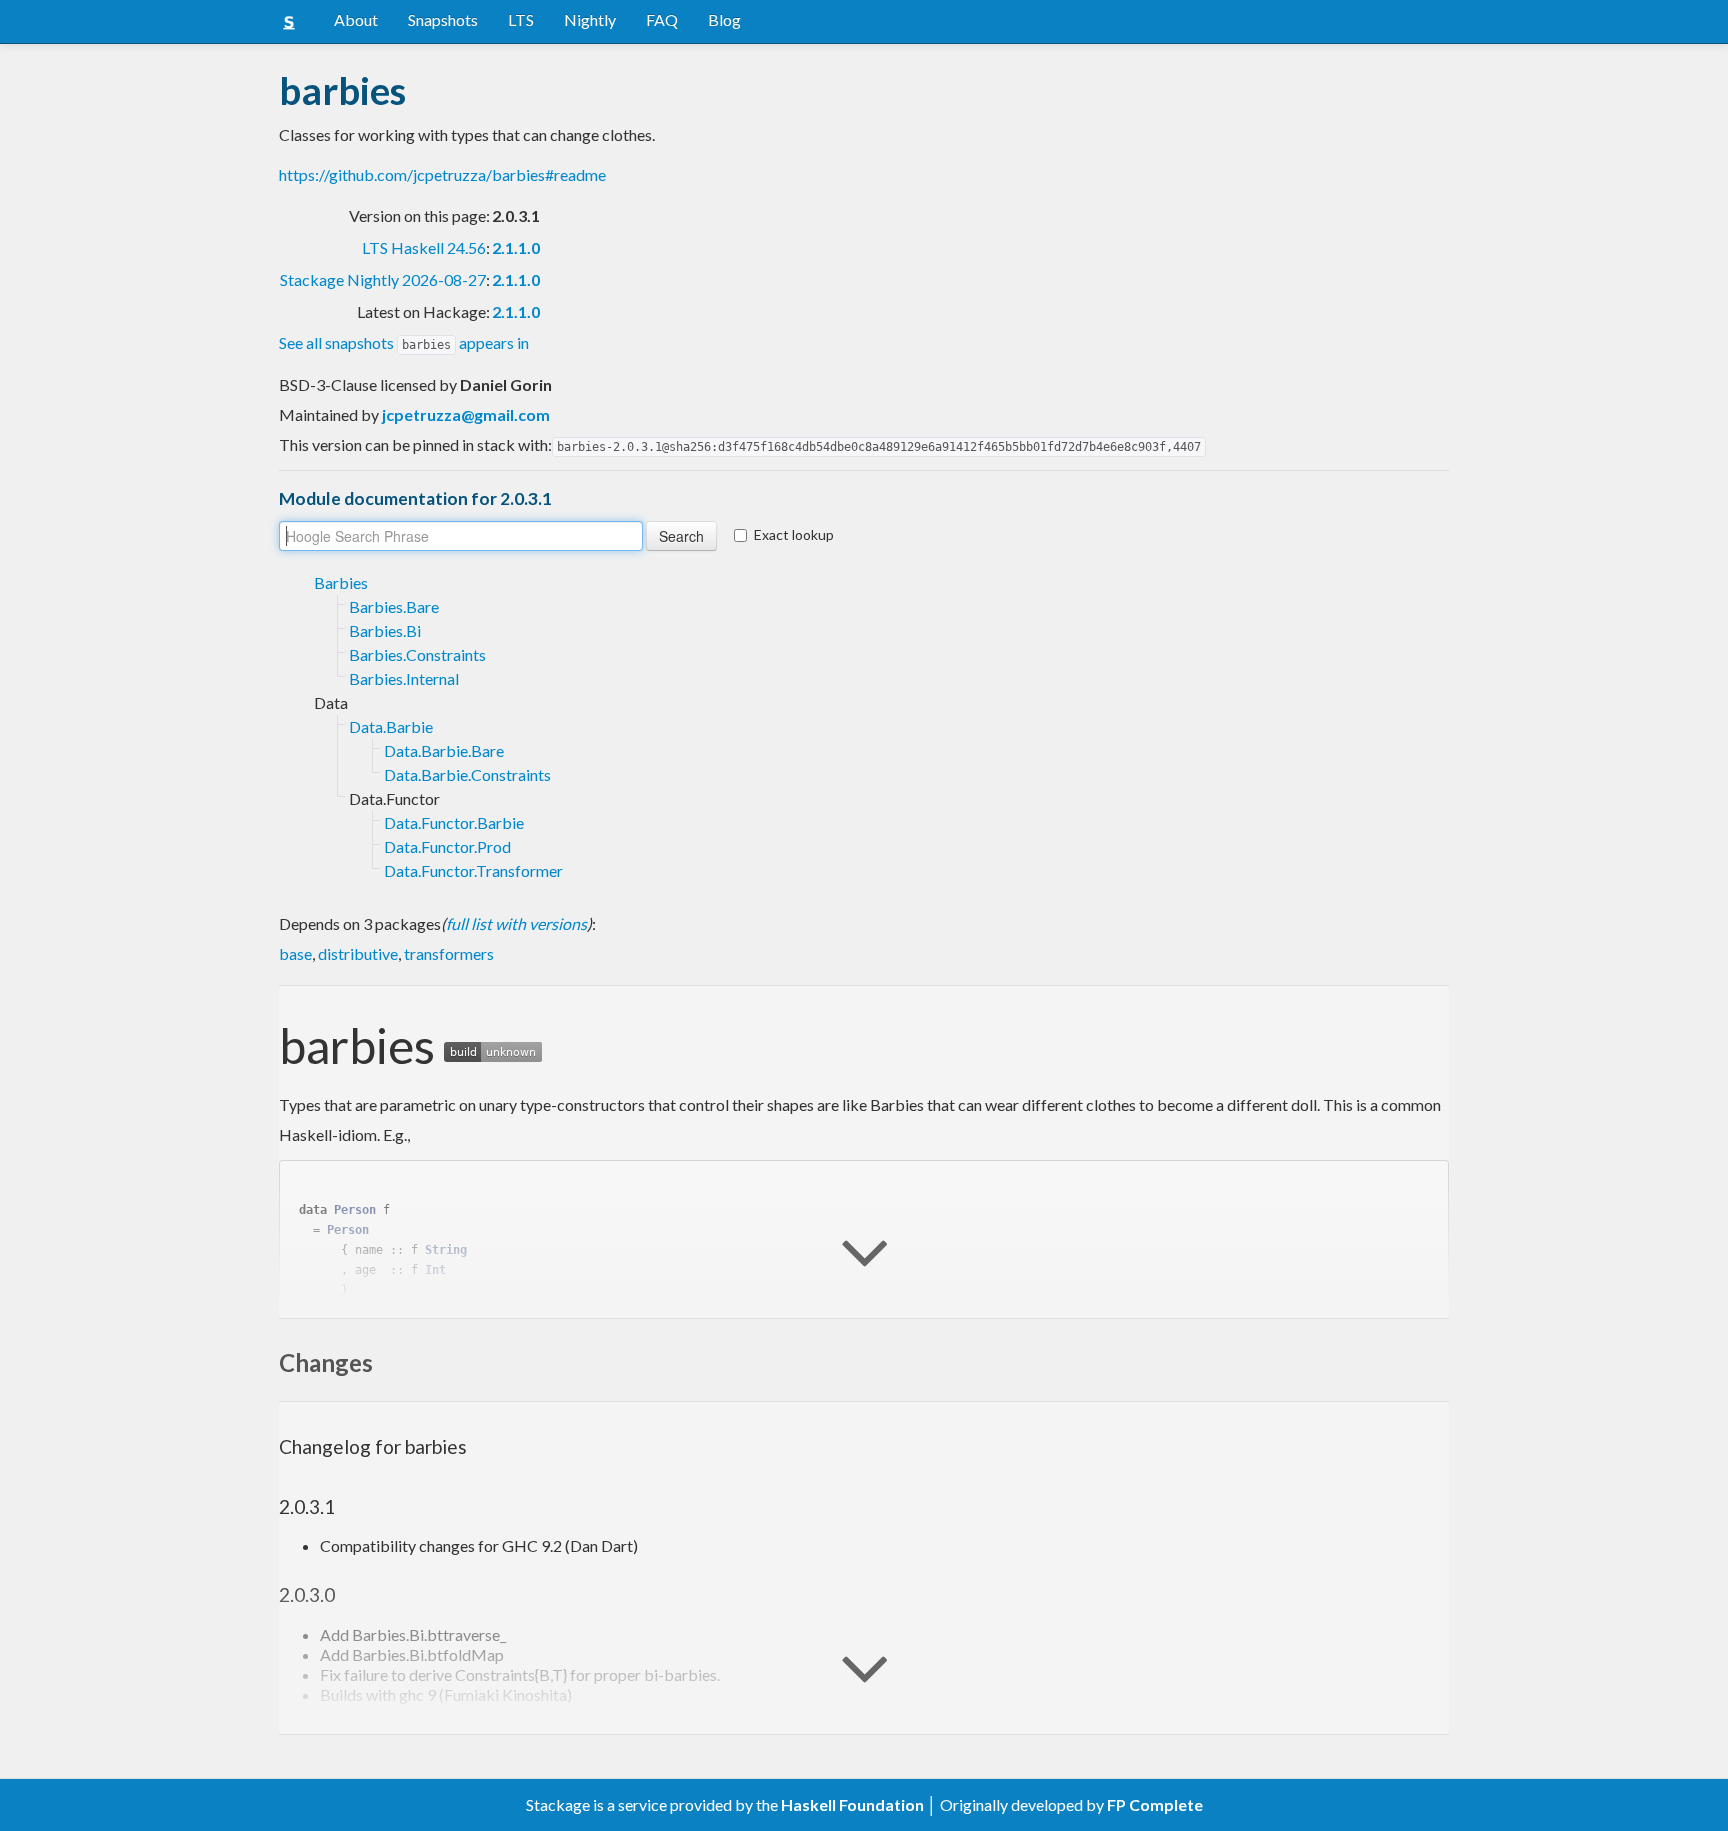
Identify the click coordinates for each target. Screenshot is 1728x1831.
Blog (724, 19)
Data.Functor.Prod (447, 846)
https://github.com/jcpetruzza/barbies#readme (442, 174)
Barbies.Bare (394, 606)
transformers (449, 953)
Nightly (590, 19)
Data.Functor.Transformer (473, 870)
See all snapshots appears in (404, 342)
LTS (521, 19)
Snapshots (443, 19)
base (295, 953)
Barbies (341, 582)
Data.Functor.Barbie (454, 822)
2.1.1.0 (516, 247)
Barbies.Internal (404, 678)
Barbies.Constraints (417, 654)
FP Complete (1155, 1804)
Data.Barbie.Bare (444, 750)
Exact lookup (794, 534)
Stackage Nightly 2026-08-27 (383, 279)
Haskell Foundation (852, 1804)
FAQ (662, 19)
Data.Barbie (391, 726)
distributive (358, 953)
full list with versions (516, 923)
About (356, 19)
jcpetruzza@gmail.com (466, 414)
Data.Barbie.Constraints (467, 774)
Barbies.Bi (385, 630)
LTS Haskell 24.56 (424, 247)
